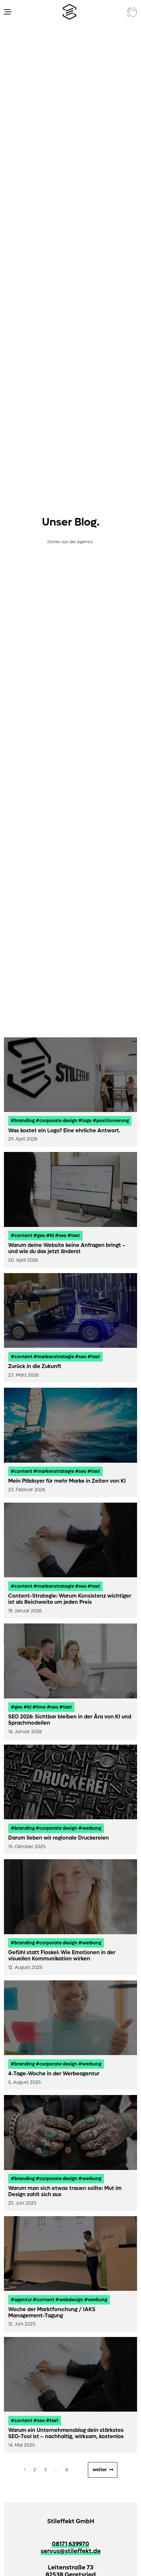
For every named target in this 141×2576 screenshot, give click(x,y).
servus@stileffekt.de (71, 2551)
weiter (100, 2470)
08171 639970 (70, 2544)
